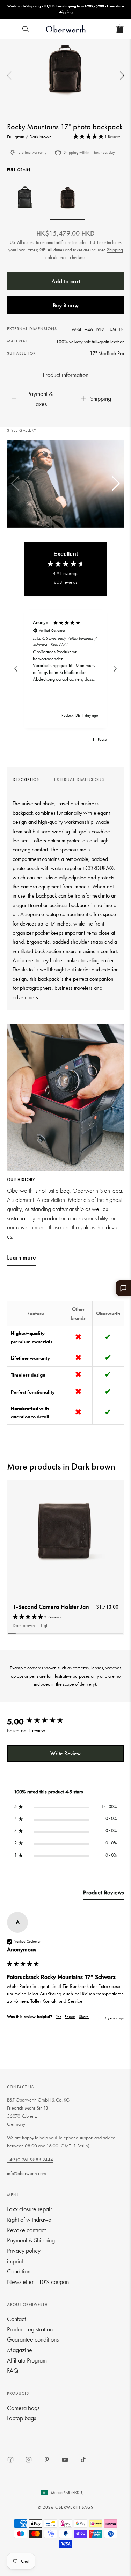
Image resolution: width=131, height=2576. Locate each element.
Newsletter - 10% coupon (38, 2282)
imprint (15, 2261)
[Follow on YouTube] (65, 2460)
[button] (122, 76)
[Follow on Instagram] (29, 2460)
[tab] (104, 1894)
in (122, 329)
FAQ (13, 2370)
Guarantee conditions (33, 2339)
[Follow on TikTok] (83, 2460)
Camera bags (23, 2408)
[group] (26, 782)
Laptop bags (21, 2418)
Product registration (30, 2329)
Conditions (20, 2271)
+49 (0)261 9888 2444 (30, 2160)
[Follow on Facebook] (10, 2460)
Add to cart (66, 281)
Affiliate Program (27, 2360)
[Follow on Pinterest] (47, 2460)
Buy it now (66, 305)
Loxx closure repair (30, 2209)
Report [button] (70, 2017)
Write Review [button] (65, 1753)
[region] (65, 669)
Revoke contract (26, 2230)
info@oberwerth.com (27, 2173)
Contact (16, 2319)
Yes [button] (59, 2017)
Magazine (20, 2350)
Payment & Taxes (40, 399)
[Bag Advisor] (123, 1288)
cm (113, 329)
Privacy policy (24, 2251)
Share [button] (84, 2017)
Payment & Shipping (31, 2240)
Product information (65, 375)
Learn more (21, 1257)
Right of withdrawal (30, 2219)
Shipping (101, 398)
